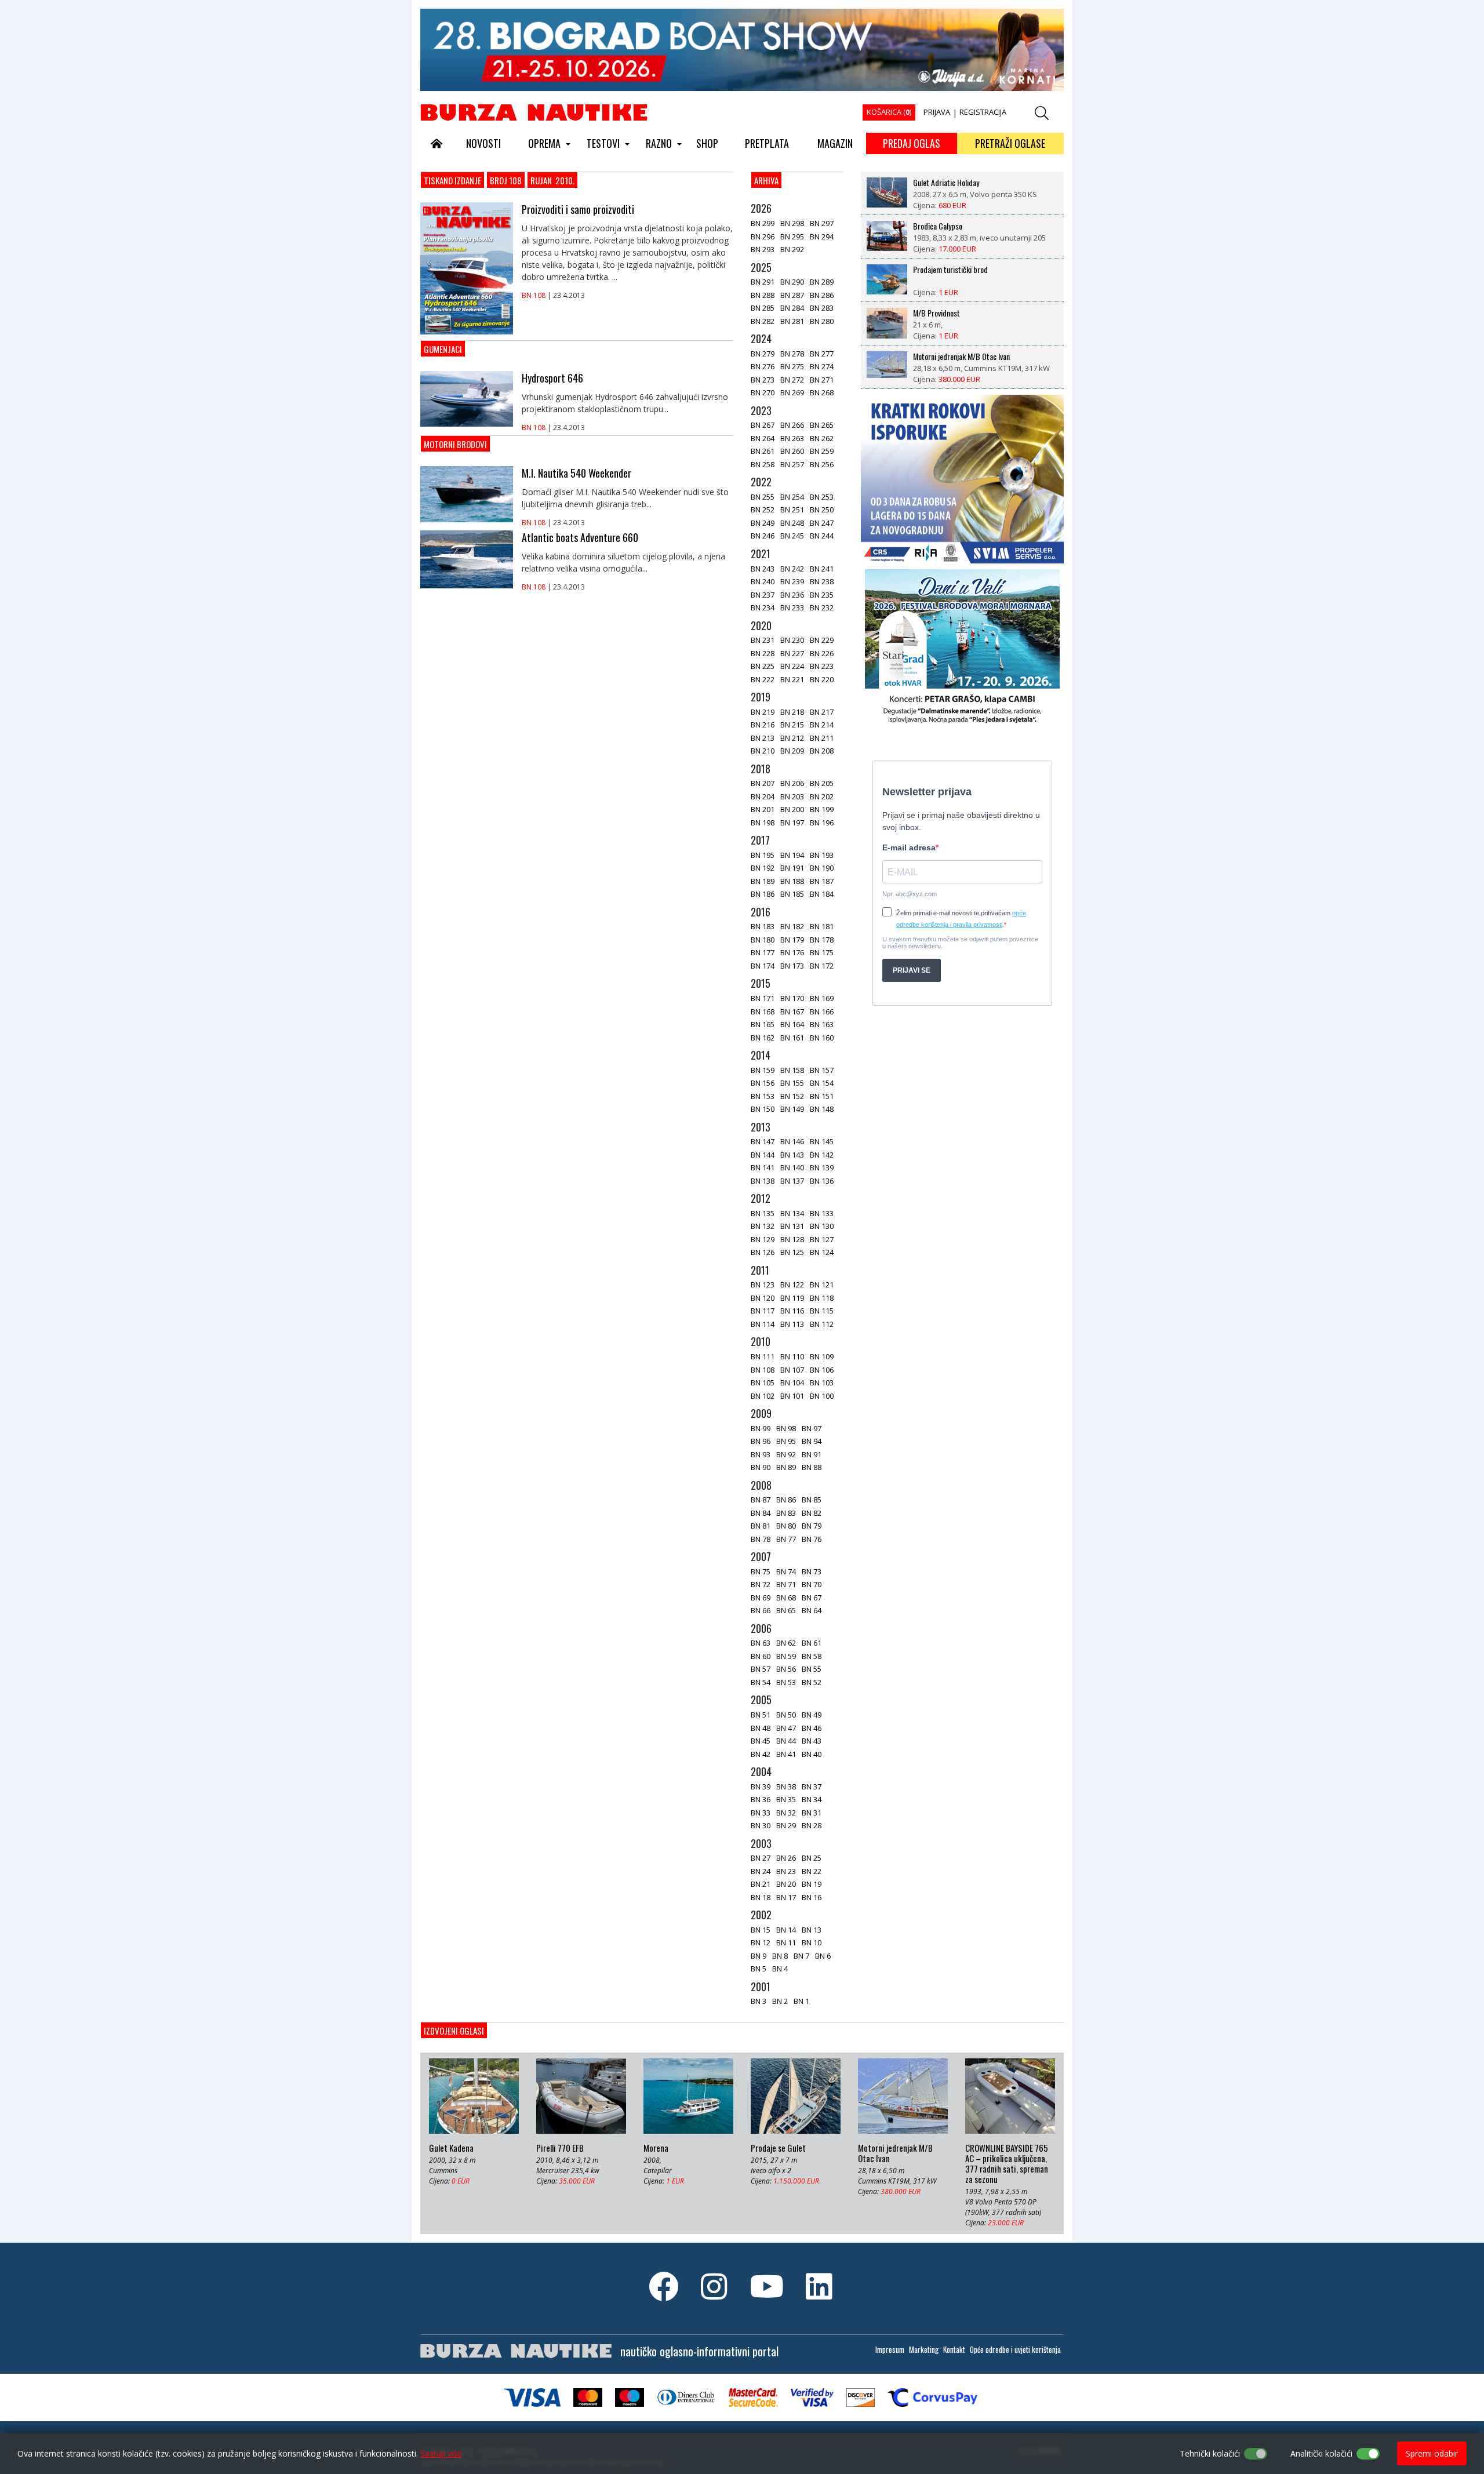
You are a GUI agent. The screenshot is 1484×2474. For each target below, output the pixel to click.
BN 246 (763, 536)
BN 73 (812, 1571)
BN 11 (786, 1942)
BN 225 (763, 666)
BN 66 (761, 1610)
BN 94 (812, 1441)
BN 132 (763, 1226)
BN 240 (763, 581)
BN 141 (763, 1167)
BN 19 (812, 1884)
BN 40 (812, 1754)
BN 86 (786, 1500)
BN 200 (792, 809)
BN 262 (822, 438)
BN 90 (761, 1467)
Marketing (924, 2349)
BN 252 (763, 510)
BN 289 (822, 282)
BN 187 (822, 881)
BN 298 (792, 223)
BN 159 (763, 1070)
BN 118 (822, 1298)
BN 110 (792, 1356)
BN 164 (792, 1024)
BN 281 (792, 321)
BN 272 (792, 380)
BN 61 (812, 1643)
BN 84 (761, 1513)
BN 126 (763, 1252)
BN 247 (822, 523)
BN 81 (761, 1526)
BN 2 (780, 2001)
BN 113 (792, 1324)
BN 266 (792, 425)
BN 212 (792, 738)
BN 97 (812, 1428)
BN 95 (786, 1441)
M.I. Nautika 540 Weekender (576, 473)
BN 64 (812, 1610)
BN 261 (763, 451)
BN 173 (792, 966)
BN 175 (822, 952)
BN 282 (763, 321)
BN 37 (812, 1787)
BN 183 (763, 926)
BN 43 (812, 1741)
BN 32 (786, 1813)
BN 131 (792, 1226)
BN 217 (822, 712)
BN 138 (763, 1181)
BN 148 (822, 1109)
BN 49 (812, 1715)
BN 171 (763, 998)
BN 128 (792, 1239)
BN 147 (763, 1141)
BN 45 (761, 1741)
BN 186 (763, 894)
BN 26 (786, 1858)
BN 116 (792, 1311)
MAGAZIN (835, 143)
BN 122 (792, 1285)
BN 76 (812, 1539)
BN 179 (792, 940)
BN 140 (792, 1167)
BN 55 (812, 1669)
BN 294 (822, 237)
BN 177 (763, 952)
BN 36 (761, 1799)
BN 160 (822, 1038)
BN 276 (763, 366)
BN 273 (763, 380)
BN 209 (792, 751)
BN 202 (822, 796)
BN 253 (822, 497)
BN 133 (822, 1213)
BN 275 (792, 366)
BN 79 (812, 1526)
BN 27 (761, 1858)
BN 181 (822, 926)
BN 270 (763, 392)
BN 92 (786, 1454)
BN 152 (792, 1096)
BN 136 (822, 1181)
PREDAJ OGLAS (912, 143)
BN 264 (763, 438)
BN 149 (792, 1109)
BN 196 (822, 823)
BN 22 (812, 1871)
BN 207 (763, 783)
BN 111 (763, 1356)
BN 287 (792, 295)
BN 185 (792, 894)
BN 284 (792, 308)
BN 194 (792, 855)
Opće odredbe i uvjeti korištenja (1015, 2349)
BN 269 (792, 392)
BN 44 (786, 1741)
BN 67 (812, 1598)
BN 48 (761, 1728)
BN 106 (822, 1370)
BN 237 (763, 595)
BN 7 (801, 1956)
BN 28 (812, 1825)
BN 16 (812, 1897)
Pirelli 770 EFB (560, 2148)
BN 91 (812, 1454)
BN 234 (763, 607)
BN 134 (792, 1213)
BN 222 (763, 679)
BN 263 (792, 438)
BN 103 (822, 1382)
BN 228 (763, 653)
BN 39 (761, 1787)
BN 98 (786, 1428)
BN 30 (761, 1825)
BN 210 (763, 751)
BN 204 (763, 796)
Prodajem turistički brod (950, 270)
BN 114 (763, 1324)
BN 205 (822, 783)
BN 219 (763, 712)
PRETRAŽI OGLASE (1010, 143)
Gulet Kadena (451, 2148)
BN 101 (792, 1396)
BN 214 (822, 725)
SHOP (707, 143)
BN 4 (780, 1969)
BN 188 (792, 881)
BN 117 (763, 1311)
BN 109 (822, 1356)
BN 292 (792, 249)
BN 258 (763, 464)
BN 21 (761, 1884)
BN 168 (763, 1012)
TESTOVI (603, 143)
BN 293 (763, 249)
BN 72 (761, 1584)
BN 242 (792, 569)
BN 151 (822, 1096)
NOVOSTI (483, 143)
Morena (656, 2148)
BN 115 (822, 1311)
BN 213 (763, 738)
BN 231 (763, 640)
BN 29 (786, 1825)
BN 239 (792, 581)
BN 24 (761, 1871)
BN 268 (822, 392)
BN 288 (763, 295)
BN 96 (761, 1441)
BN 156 (763, 1083)
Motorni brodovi (455, 444)
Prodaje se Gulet (778, 2148)
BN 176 (792, 952)
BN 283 (822, 308)
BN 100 (822, 1396)
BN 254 (792, 497)
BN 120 (763, 1298)
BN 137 (792, 1181)
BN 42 (761, 1754)
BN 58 (812, 1656)
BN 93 (761, 1454)
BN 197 (792, 823)
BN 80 (786, 1526)
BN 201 (763, 809)
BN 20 (786, 1884)
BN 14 (786, 1930)
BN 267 (763, 425)
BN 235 (822, 595)
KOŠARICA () (889, 112)
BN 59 (786, 1656)
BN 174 (763, 966)
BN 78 (761, 1539)
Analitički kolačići (1321, 2453)
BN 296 (763, 237)
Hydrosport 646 (552, 378)
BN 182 (792, 926)
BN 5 (759, 1969)
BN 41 (786, 1754)
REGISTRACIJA (983, 112)
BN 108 (534, 295)
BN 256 (822, 464)
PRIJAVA (937, 112)
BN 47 (786, 1728)
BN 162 (763, 1038)
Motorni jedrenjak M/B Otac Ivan (961, 356)
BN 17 (786, 1897)
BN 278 (792, 354)
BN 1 (801, 2001)
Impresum (890, 2349)
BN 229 (822, 640)
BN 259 (822, 451)
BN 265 (822, 425)
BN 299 (763, 223)
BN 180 (763, 940)
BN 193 (822, 855)
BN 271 (822, 380)
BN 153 (763, 1096)
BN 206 (792, 783)
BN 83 (786, 1513)
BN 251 (792, 510)
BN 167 (792, 1012)
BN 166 (822, 1012)
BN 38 (786, 1787)
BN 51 (761, 1715)
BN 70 (812, 1584)
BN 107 (792, 1370)
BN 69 (761, 1598)
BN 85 (812, 1500)
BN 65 (786, 1610)
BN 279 (763, 354)
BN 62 (786, 1643)
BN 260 (792, 451)
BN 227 (792, 653)
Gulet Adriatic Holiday (946, 183)
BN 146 (792, 1141)
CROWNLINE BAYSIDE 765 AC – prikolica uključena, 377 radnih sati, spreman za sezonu (1007, 2164)
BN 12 (761, 1942)
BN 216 (763, 725)
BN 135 (763, 1213)
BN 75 (761, 1571)
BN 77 (786, 1539)
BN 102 (763, 1396)
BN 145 (822, 1141)
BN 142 (822, 1155)
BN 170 (792, 998)
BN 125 (792, 1252)
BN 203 (792, 796)
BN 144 (763, 1155)
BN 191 (792, 868)
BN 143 (792, 1155)
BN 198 (763, 823)
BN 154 (822, 1083)
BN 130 (822, 1226)
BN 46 (812, 1728)
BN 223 (822, 666)
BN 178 (822, 940)
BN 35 (786, 1799)
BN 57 (761, 1669)
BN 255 (763, 497)
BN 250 (822, 510)
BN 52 (812, 1682)
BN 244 (822, 536)
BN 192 (763, 868)
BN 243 (763, 569)
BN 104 (792, 1382)
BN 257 (792, 464)
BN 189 (763, 881)
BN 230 (792, 640)
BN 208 (822, 751)
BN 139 (822, 1167)
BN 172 (822, 966)
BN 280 (822, 321)
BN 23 (786, 1871)
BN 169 (822, 998)
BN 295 (792, 237)
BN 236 (792, 595)
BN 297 (822, 223)
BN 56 (786, 1669)
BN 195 (763, 855)
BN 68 (786, 1598)
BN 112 (822, 1324)
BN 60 (761, 1656)
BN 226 (822, 653)
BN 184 (822, 894)
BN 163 (822, 1024)
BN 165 (763, 1024)
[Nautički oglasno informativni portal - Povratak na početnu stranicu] (534, 112)
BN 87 (761, 1500)
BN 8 (780, 1956)
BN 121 (822, 1285)
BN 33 (761, 1813)
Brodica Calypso (938, 226)
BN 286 (822, 295)
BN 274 (822, 366)
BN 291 (763, 282)
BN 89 (786, 1467)
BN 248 (792, 523)
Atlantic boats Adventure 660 (580, 537)
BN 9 (759, 1956)
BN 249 (763, 523)
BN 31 (812, 1813)
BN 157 (822, 1070)
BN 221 (792, 679)
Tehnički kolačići (1210, 2453)
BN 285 (763, 308)
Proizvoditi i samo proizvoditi (578, 209)
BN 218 (792, 712)
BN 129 (763, 1239)
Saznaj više (441, 2453)
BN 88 (812, 1467)
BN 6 (823, 1956)
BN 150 (763, 1109)
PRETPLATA (767, 143)
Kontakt (954, 2349)
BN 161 (792, 1038)
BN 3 (759, 2001)
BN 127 (822, 1239)
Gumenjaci (443, 349)
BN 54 (761, 1682)
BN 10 (812, 1942)
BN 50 (786, 1715)
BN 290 (792, 282)
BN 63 (761, 1643)
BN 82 (812, 1513)
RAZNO (659, 143)
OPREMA (544, 143)
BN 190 (822, 868)
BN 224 (792, 666)
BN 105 (763, 1382)
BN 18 (761, 1897)
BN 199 (822, 809)
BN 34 (812, 1799)
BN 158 (792, 1070)
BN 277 (822, 354)
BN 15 (761, 1930)
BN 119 (792, 1298)
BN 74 (786, 1571)
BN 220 (822, 679)
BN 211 (822, 738)
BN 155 (792, 1083)
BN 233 (792, 607)
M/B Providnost (936, 313)
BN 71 (786, 1584)
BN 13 (812, 1930)
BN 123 (763, 1285)
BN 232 (822, 607)
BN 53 (786, 1682)
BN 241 (822, 569)
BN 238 (822, 581)
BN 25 (812, 1858)
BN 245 (792, 536)
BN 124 (822, 1252)
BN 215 (792, 725)
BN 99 (761, 1428)
